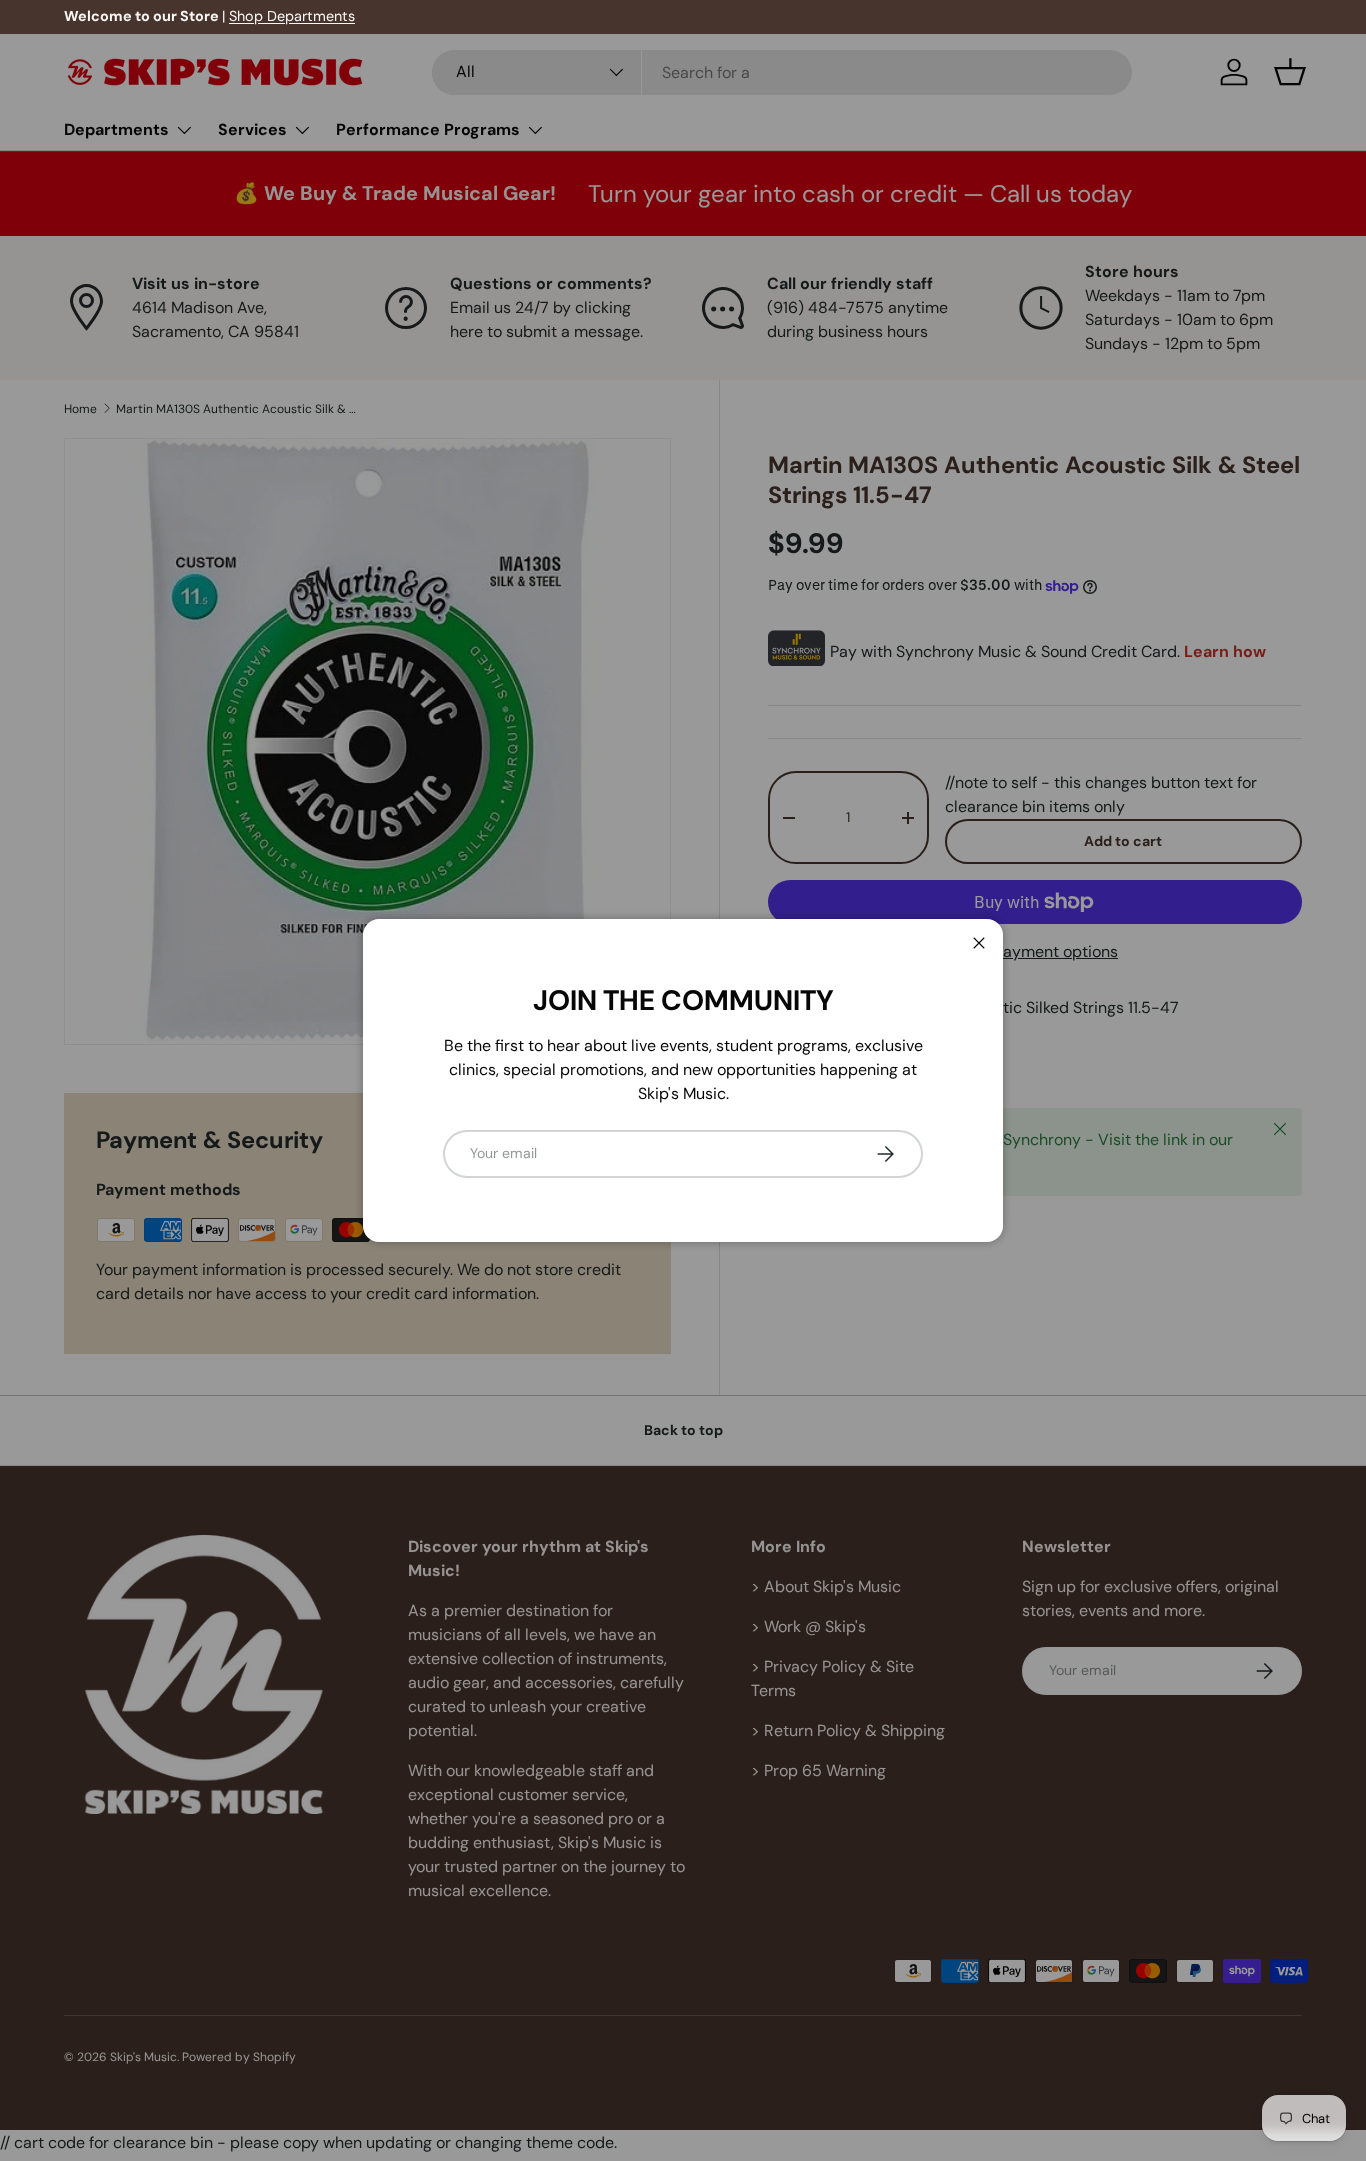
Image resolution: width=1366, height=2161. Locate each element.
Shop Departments (292, 16)
